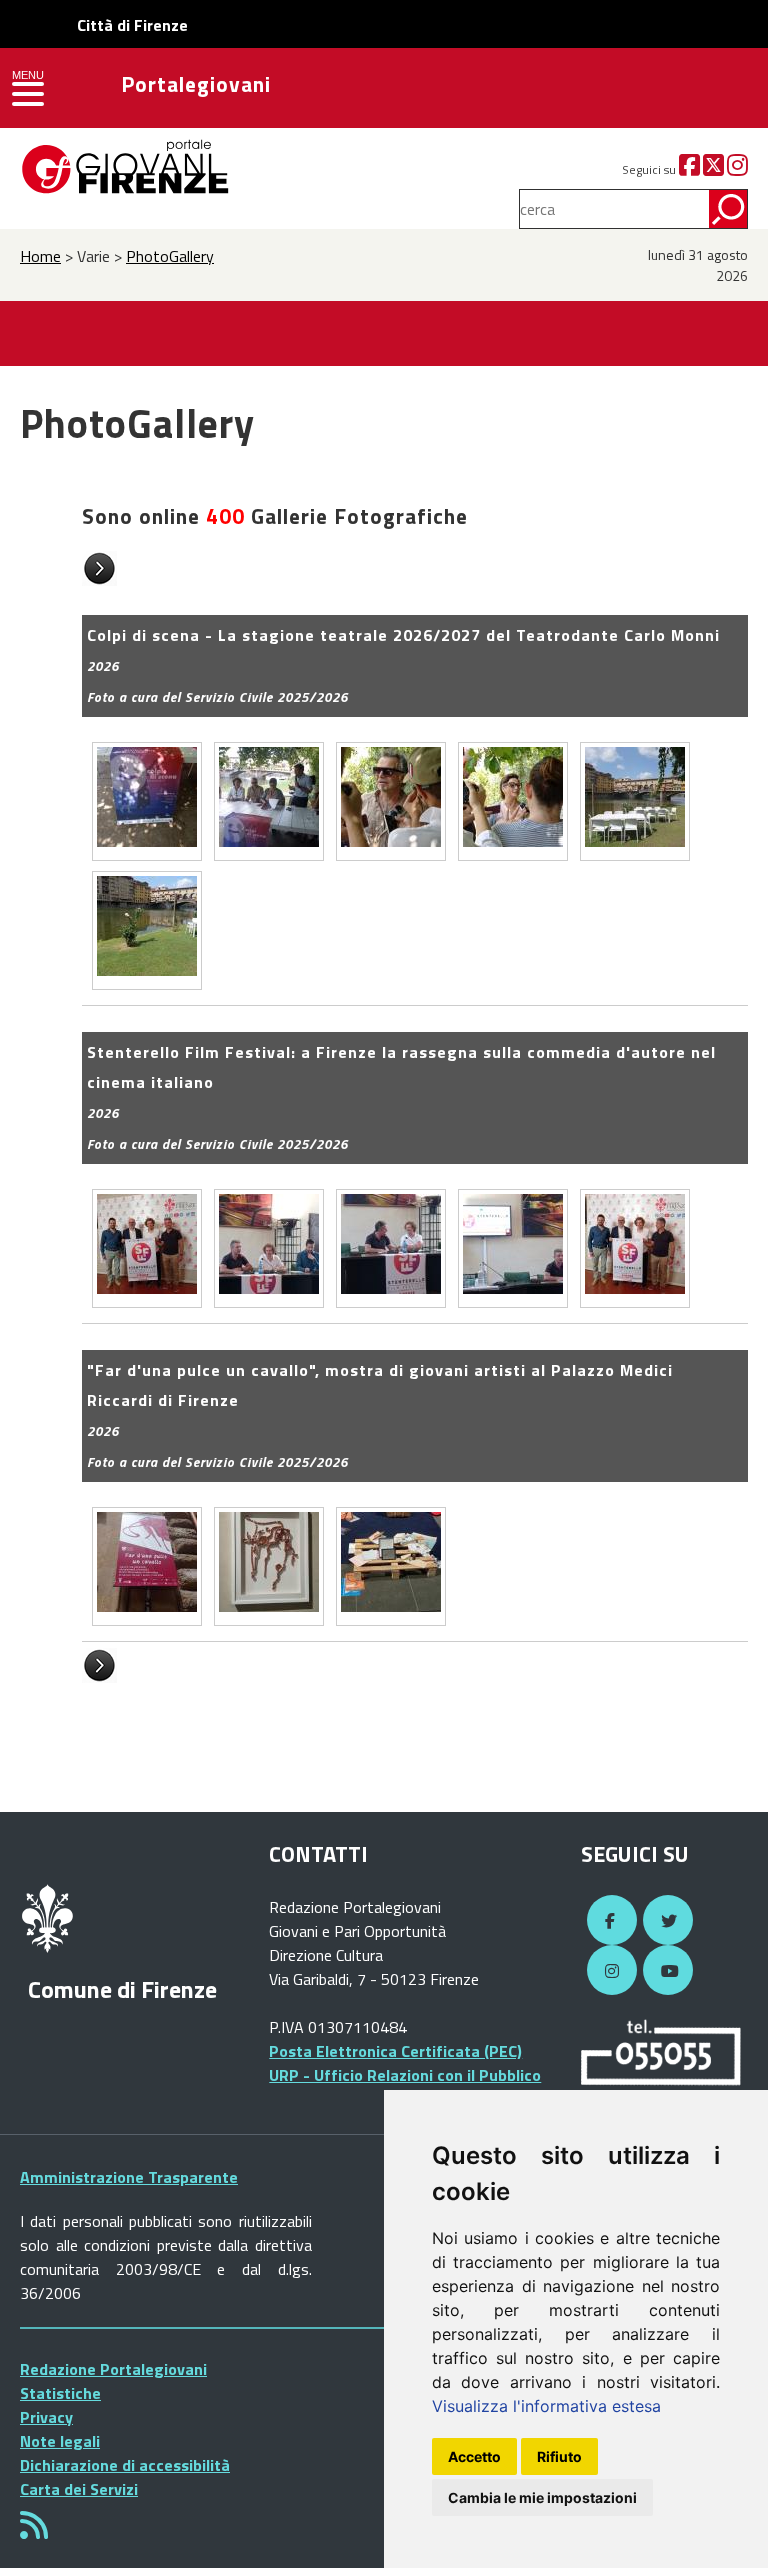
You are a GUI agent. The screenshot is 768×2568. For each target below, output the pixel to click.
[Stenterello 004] (513, 1248)
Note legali (60, 2441)
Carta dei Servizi (79, 2489)
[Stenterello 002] (269, 1248)
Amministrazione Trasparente (129, 2177)
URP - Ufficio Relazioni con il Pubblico (405, 2075)
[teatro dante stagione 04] (513, 801)
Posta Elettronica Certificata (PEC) (395, 2051)
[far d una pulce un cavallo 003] (391, 1566)
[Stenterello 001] (147, 1248)
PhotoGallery (170, 256)
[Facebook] (689, 169)
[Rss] (34, 2531)
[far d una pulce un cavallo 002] (269, 1566)
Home (40, 256)
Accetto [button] (474, 2456)
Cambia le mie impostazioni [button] (542, 2497)
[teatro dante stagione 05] (635, 801)
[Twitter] (713, 169)
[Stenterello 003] (391, 1248)
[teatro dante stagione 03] (391, 801)
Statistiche (60, 2393)
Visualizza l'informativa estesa (546, 2406)
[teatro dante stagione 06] (147, 930)
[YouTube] (665, 1971)
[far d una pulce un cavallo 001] (147, 1566)
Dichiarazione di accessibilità (125, 2465)
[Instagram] (737, 169)
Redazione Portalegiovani (113, 2369)
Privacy (46, 2417)
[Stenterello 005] (635, 1248)
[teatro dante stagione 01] (147, 801)
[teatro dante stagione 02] (269, 801)
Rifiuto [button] (559, 2456)
